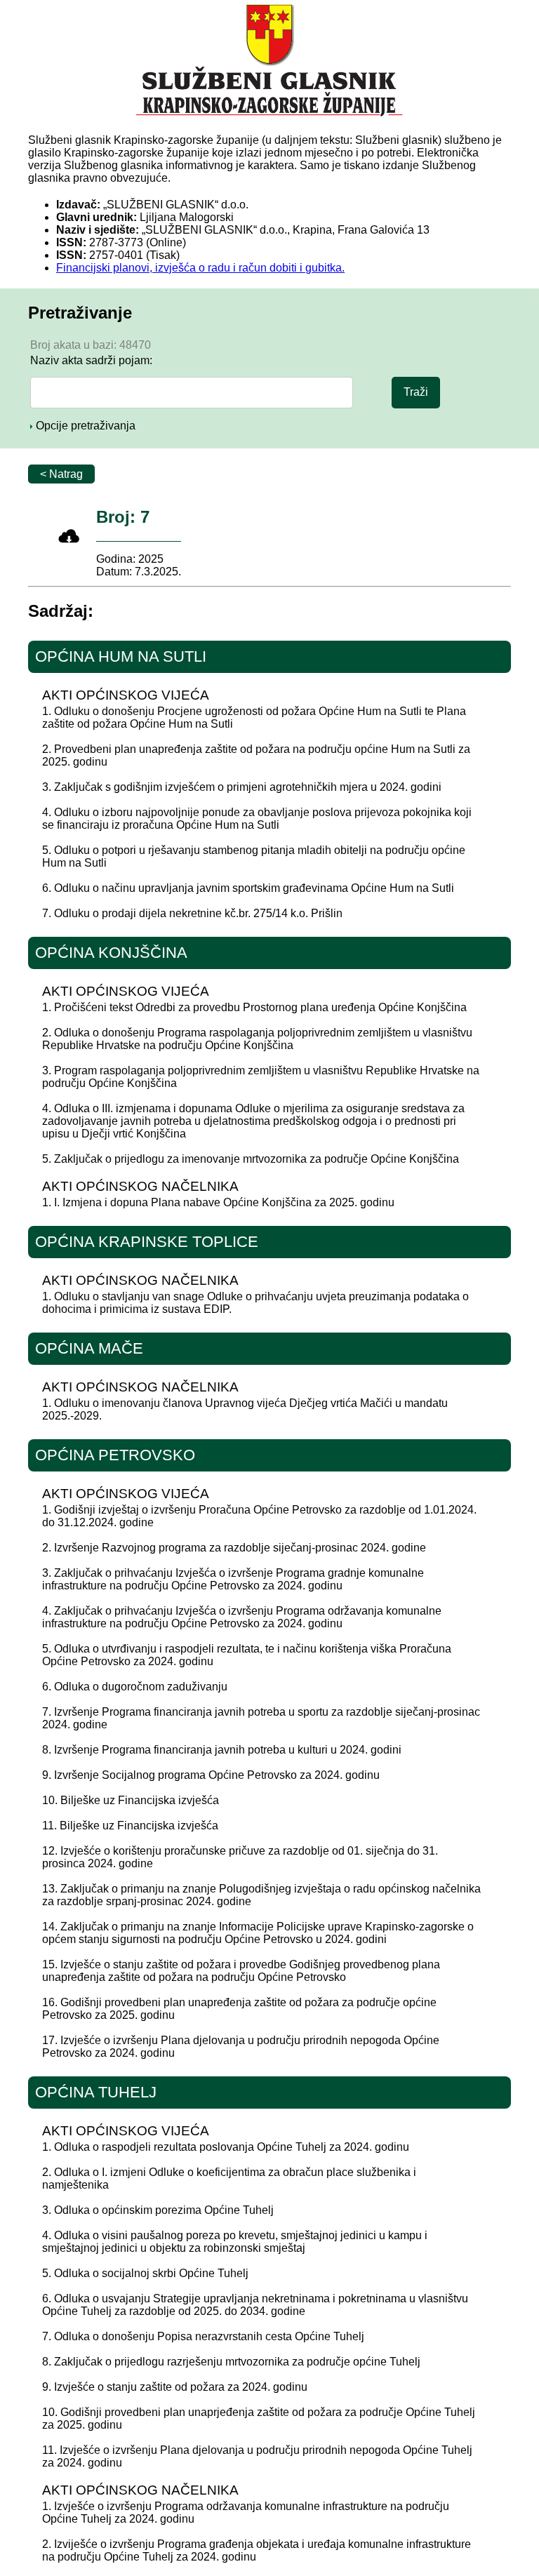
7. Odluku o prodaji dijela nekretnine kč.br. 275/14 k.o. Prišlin (192, 913)
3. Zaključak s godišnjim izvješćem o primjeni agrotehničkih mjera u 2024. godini (242, 787)
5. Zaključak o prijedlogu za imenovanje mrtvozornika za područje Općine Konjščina (251, 1159)
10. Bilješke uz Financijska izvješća (131, 1800)
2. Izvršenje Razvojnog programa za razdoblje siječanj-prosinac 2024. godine (234, 1548)
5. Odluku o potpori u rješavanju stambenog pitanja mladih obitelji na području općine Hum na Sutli (254, 856)
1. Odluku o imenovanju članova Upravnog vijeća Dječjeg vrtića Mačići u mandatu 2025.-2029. (245, 1409)
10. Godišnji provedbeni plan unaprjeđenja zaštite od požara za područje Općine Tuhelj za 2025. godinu (259, 2418)
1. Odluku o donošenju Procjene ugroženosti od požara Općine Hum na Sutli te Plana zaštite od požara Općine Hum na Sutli (254, 718)
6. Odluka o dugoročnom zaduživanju (135, 1687)
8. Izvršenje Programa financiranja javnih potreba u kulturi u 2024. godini (222, 1750)
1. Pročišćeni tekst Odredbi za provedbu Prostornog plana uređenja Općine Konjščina (254, 1007)
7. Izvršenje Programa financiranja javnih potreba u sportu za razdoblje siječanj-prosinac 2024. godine (261, 1718)
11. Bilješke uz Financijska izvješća (130, 1826)
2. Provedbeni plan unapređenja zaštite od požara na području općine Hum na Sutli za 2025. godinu (256, 755)
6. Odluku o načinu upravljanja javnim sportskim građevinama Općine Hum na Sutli (248, 888)
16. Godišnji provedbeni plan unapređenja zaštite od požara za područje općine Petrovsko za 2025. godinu (239, 2009)
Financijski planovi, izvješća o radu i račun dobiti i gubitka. (200, 268)
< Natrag (61, 474)
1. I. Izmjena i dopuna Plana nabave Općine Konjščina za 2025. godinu (218, 1202)
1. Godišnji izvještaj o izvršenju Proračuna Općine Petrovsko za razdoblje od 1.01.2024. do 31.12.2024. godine (259, 1516)
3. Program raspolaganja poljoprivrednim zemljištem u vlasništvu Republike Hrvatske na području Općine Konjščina (261, 1077)
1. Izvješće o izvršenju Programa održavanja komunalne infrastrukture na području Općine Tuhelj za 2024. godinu (246, 2512)
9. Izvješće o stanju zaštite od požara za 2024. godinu (175, 2387)
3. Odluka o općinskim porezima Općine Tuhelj (158, 2210)
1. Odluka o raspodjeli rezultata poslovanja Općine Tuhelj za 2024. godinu (226, 2147)
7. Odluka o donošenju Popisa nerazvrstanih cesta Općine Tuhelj (203, 2336)
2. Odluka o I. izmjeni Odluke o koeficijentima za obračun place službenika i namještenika (229, 2178)
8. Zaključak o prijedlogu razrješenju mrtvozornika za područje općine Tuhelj (231, 2362)
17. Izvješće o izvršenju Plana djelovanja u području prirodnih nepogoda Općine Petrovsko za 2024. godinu (241, 2047)
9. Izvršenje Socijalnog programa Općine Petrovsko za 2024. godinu (211, 1775)
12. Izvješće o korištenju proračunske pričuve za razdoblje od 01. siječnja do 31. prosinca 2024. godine (240, 1857)
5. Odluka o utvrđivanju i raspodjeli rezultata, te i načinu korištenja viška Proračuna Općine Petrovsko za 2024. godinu (247, 1655)
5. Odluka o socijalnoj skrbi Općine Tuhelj (145, 2273)
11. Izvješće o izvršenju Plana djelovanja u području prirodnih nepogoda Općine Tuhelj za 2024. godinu (257, 2456)
